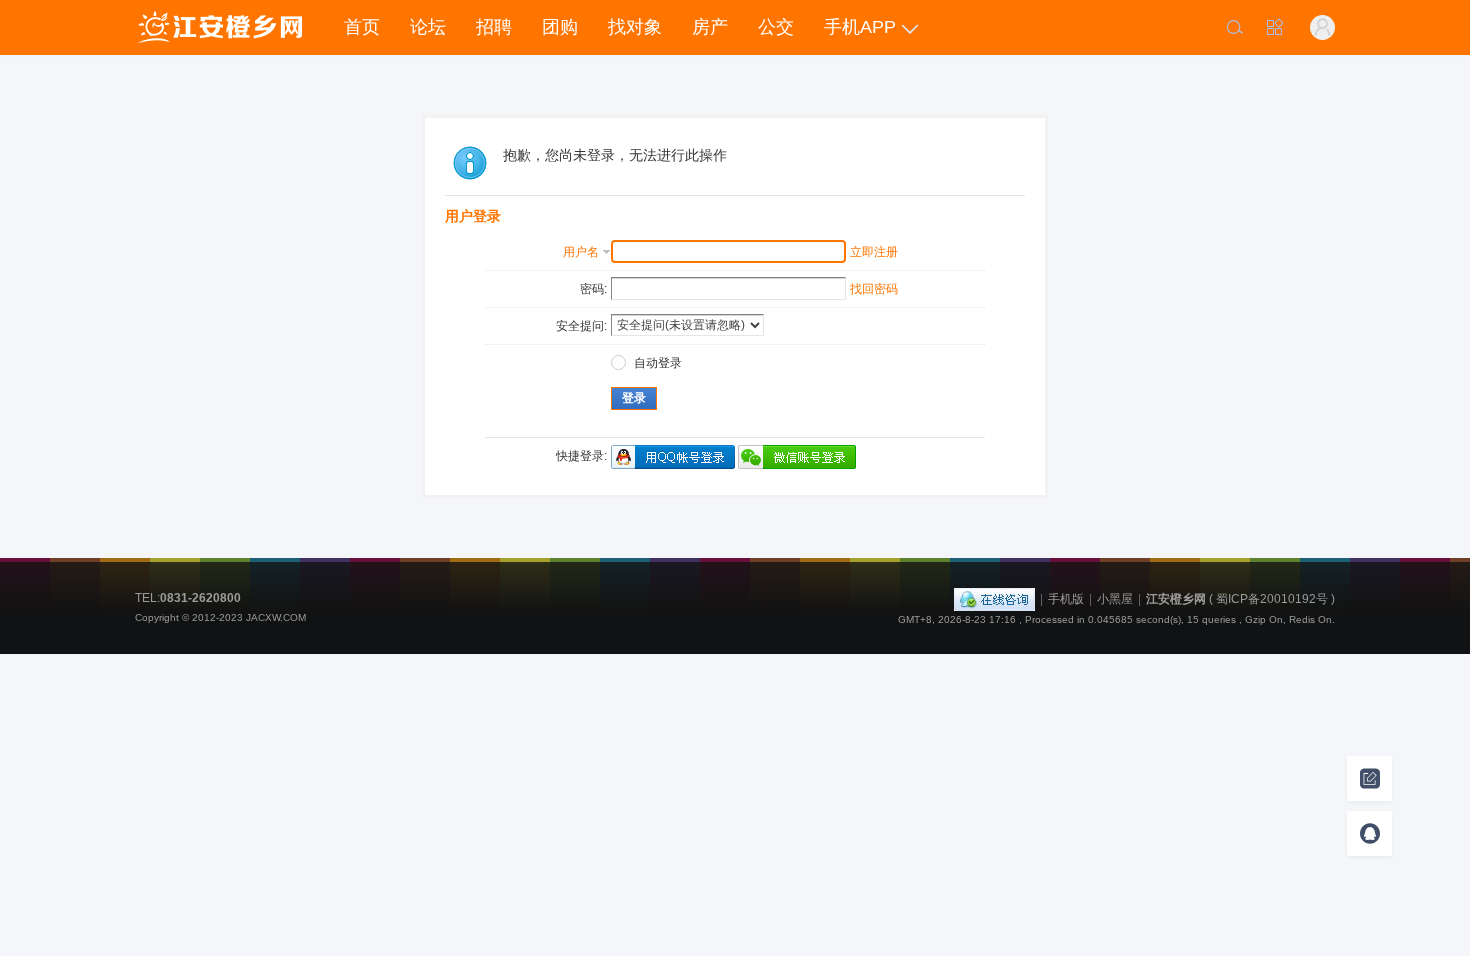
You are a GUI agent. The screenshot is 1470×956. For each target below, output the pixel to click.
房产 (710, 27)
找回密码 (874, 289)
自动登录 (658, 363)
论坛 (428, 27)
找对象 (635, 27)
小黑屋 (1115, 599)
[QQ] (994, 599)
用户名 (581, 252)
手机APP (860, 27)
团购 (560, 27)
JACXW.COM (276, 617)
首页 (362, 27)
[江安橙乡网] (219, 27)
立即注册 (874, 252)
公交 (776, 27)
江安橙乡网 (1176, 599)
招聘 (494, 27)
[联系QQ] (1369, 833)
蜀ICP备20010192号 (1272, 599)
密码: (593, 289)
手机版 (1066, 599)
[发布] (1369, 778)
